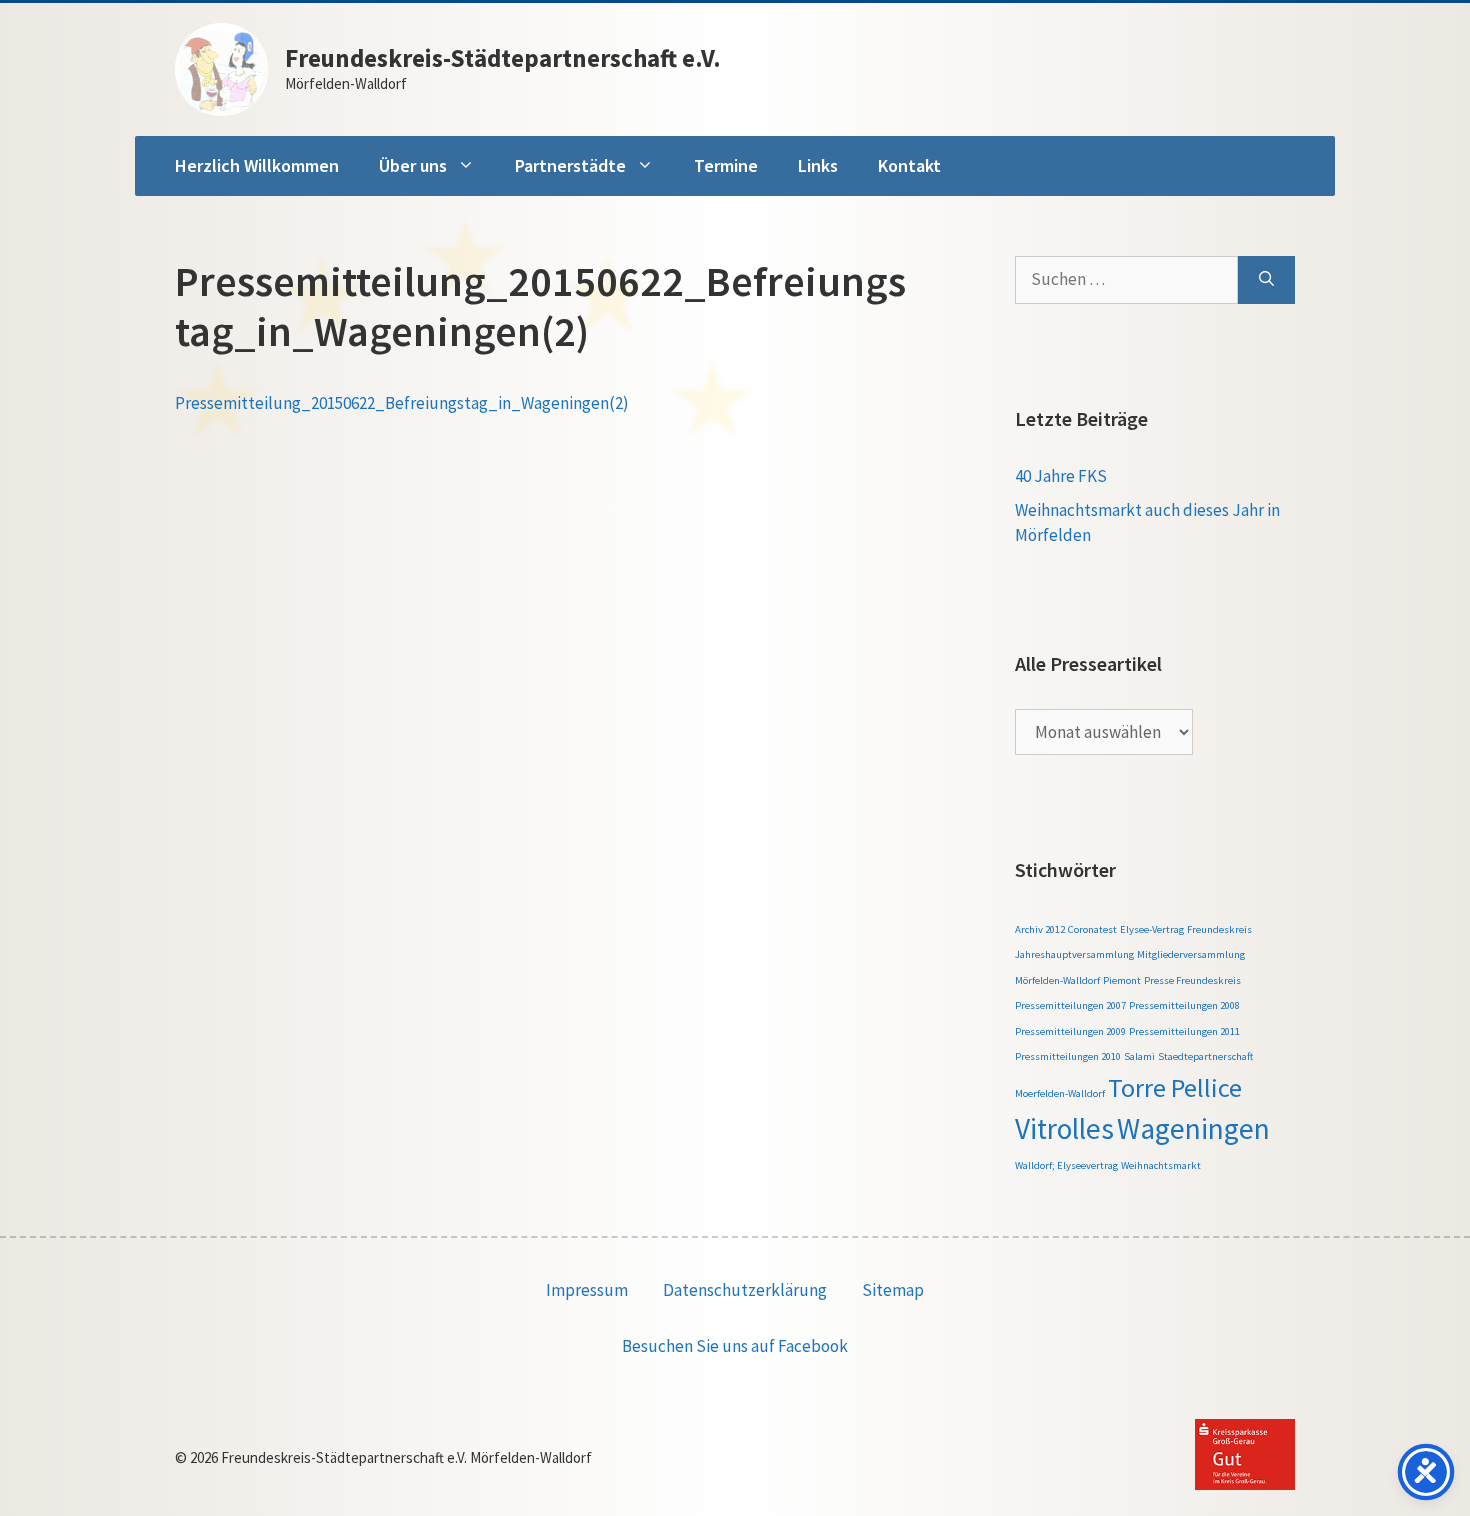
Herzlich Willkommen (257, 165)
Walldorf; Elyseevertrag (1066, 1165)
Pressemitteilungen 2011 (1184, 1031)
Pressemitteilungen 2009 (1070, 1031)
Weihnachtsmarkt (1161, 1165)
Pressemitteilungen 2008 (1184, 1005)
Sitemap (893, 1290)
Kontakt (909, 165)
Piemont (1122, 980)
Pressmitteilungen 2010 (1068, 1056)
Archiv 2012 (1040, 929)
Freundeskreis (1219, 929)
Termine (726, 165)
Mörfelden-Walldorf (1057, 980)
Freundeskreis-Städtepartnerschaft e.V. (503, 58)
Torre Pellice (1175, 1087)
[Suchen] (1266, 280)
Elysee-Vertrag (1152, 929)
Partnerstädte (570, 165)
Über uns (413, 165)
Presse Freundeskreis (1192, 980)
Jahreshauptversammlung (1074, 954)
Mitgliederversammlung (1191, 954)
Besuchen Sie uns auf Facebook (735, 1346)
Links (818, 165)
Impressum (587, 1290)
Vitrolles (1064, 1128)
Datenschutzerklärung (745, 1290)
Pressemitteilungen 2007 (1070, 1005)
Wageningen (1193, 1128)
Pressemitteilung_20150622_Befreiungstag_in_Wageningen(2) (402, 403)
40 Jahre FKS (1061, 476)
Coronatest (1092, 929)
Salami (1139, 1056)
